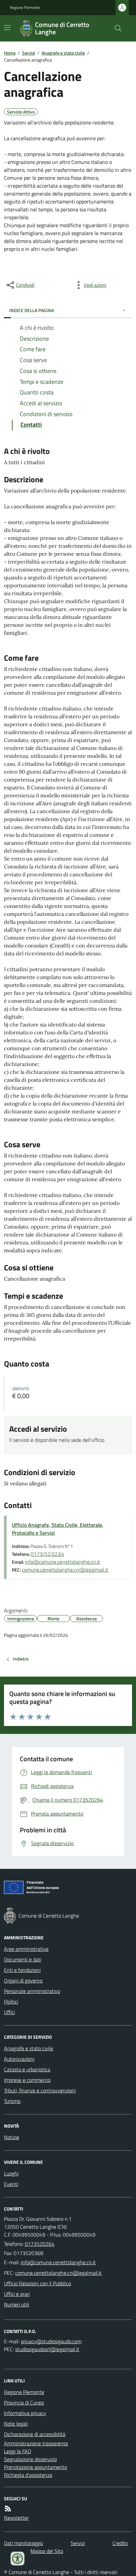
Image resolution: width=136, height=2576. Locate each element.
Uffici (9, 2012)
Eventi (11, 2184)
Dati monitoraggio (23, 2543)
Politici (11, 2002)
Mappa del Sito (47, 2551)
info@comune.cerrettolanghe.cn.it (63, 1562)
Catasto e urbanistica (27, 2069)
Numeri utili (17, 2304)
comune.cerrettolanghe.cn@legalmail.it (65, 1570)
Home (10, 53)
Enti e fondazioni (22, 1970)
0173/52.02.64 (48, 1554)
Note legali (16, 2424)
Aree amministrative (26, 1949)
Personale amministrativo (32, 1991)
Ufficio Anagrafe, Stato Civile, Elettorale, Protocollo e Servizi (58, 1529)
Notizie (12, 2137)
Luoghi (11, 2173)
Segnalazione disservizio (30, 2459)
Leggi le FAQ (18, 2451)
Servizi (29, 53)
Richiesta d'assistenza (28, 2475)
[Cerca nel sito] (116, 28)
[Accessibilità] (17, 2559)
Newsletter (16, 2518)
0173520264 (40, 2244)
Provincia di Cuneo (24, 2403)
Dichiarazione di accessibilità (35, 2434)
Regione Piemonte (25, 8)
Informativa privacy (25, 2413)
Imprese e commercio (27, 2080)
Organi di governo (23, 1980)
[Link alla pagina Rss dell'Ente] (8, 2509)
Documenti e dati (23, 1959)
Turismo (12, 2101)
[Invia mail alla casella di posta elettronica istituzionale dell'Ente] (58, 2262)
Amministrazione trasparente (36, 2443)
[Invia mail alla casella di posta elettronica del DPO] (51, 2341)
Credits (120, 2543)
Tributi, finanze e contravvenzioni (40, 2090)
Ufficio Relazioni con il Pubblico (37, 2283)
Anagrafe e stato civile (63, 53)
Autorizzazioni (19, 2059)
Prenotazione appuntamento (35, 2467)
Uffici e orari (17, 2294)
